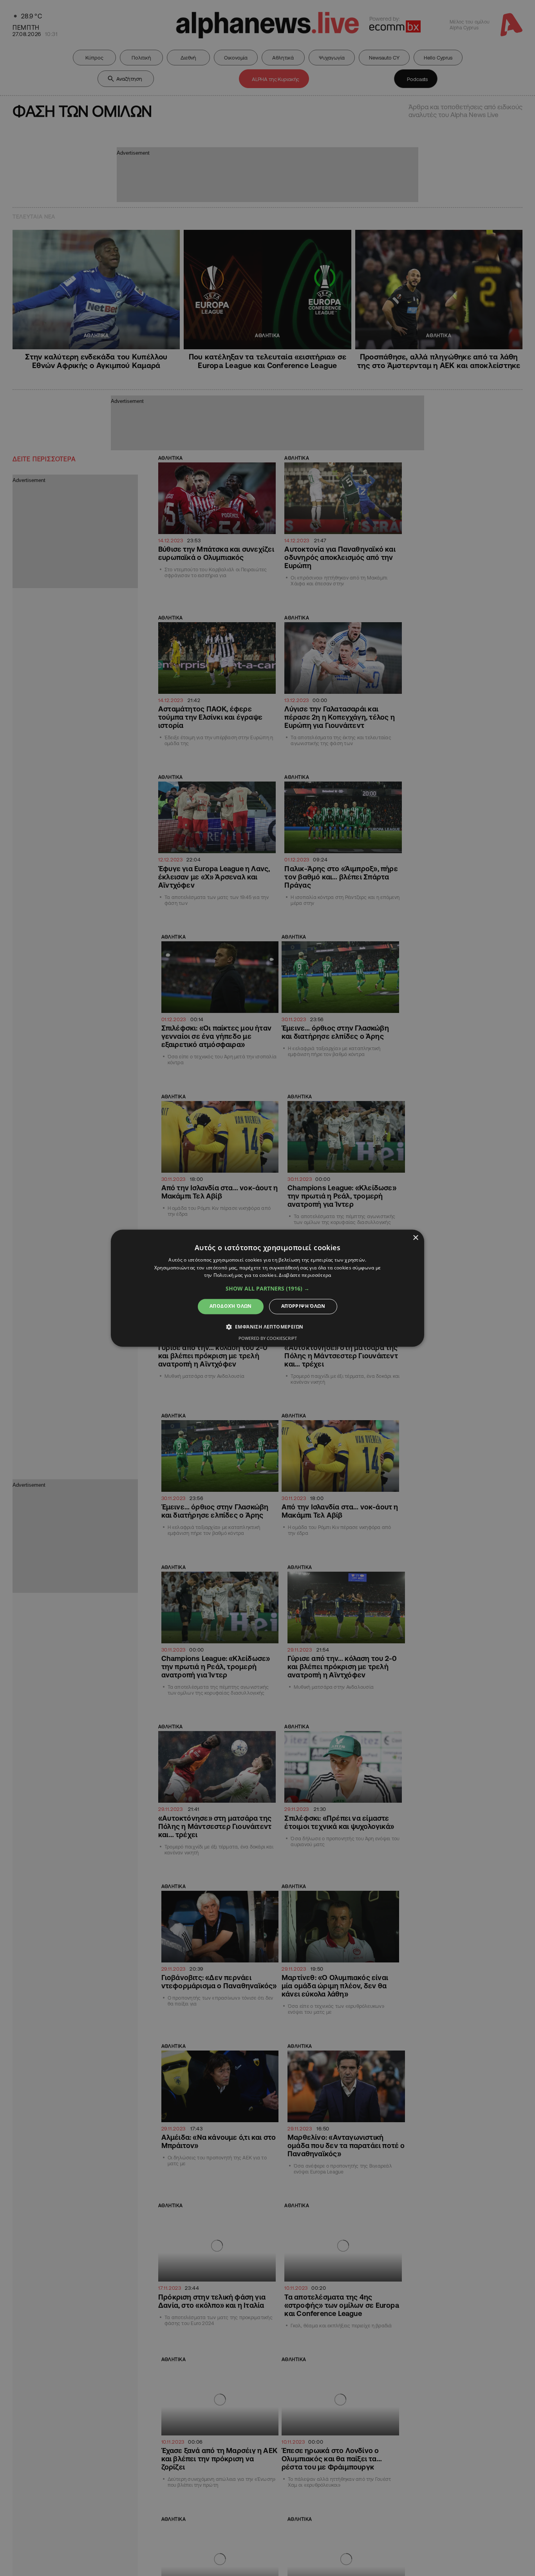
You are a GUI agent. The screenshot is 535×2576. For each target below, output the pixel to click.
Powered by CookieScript (268, 1338)
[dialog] (267, 1288)
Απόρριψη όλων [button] (303, 1306)
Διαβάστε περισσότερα (305, 1275)
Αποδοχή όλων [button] (231, 1306)
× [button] (415, 1238)
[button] (267, 1289)
